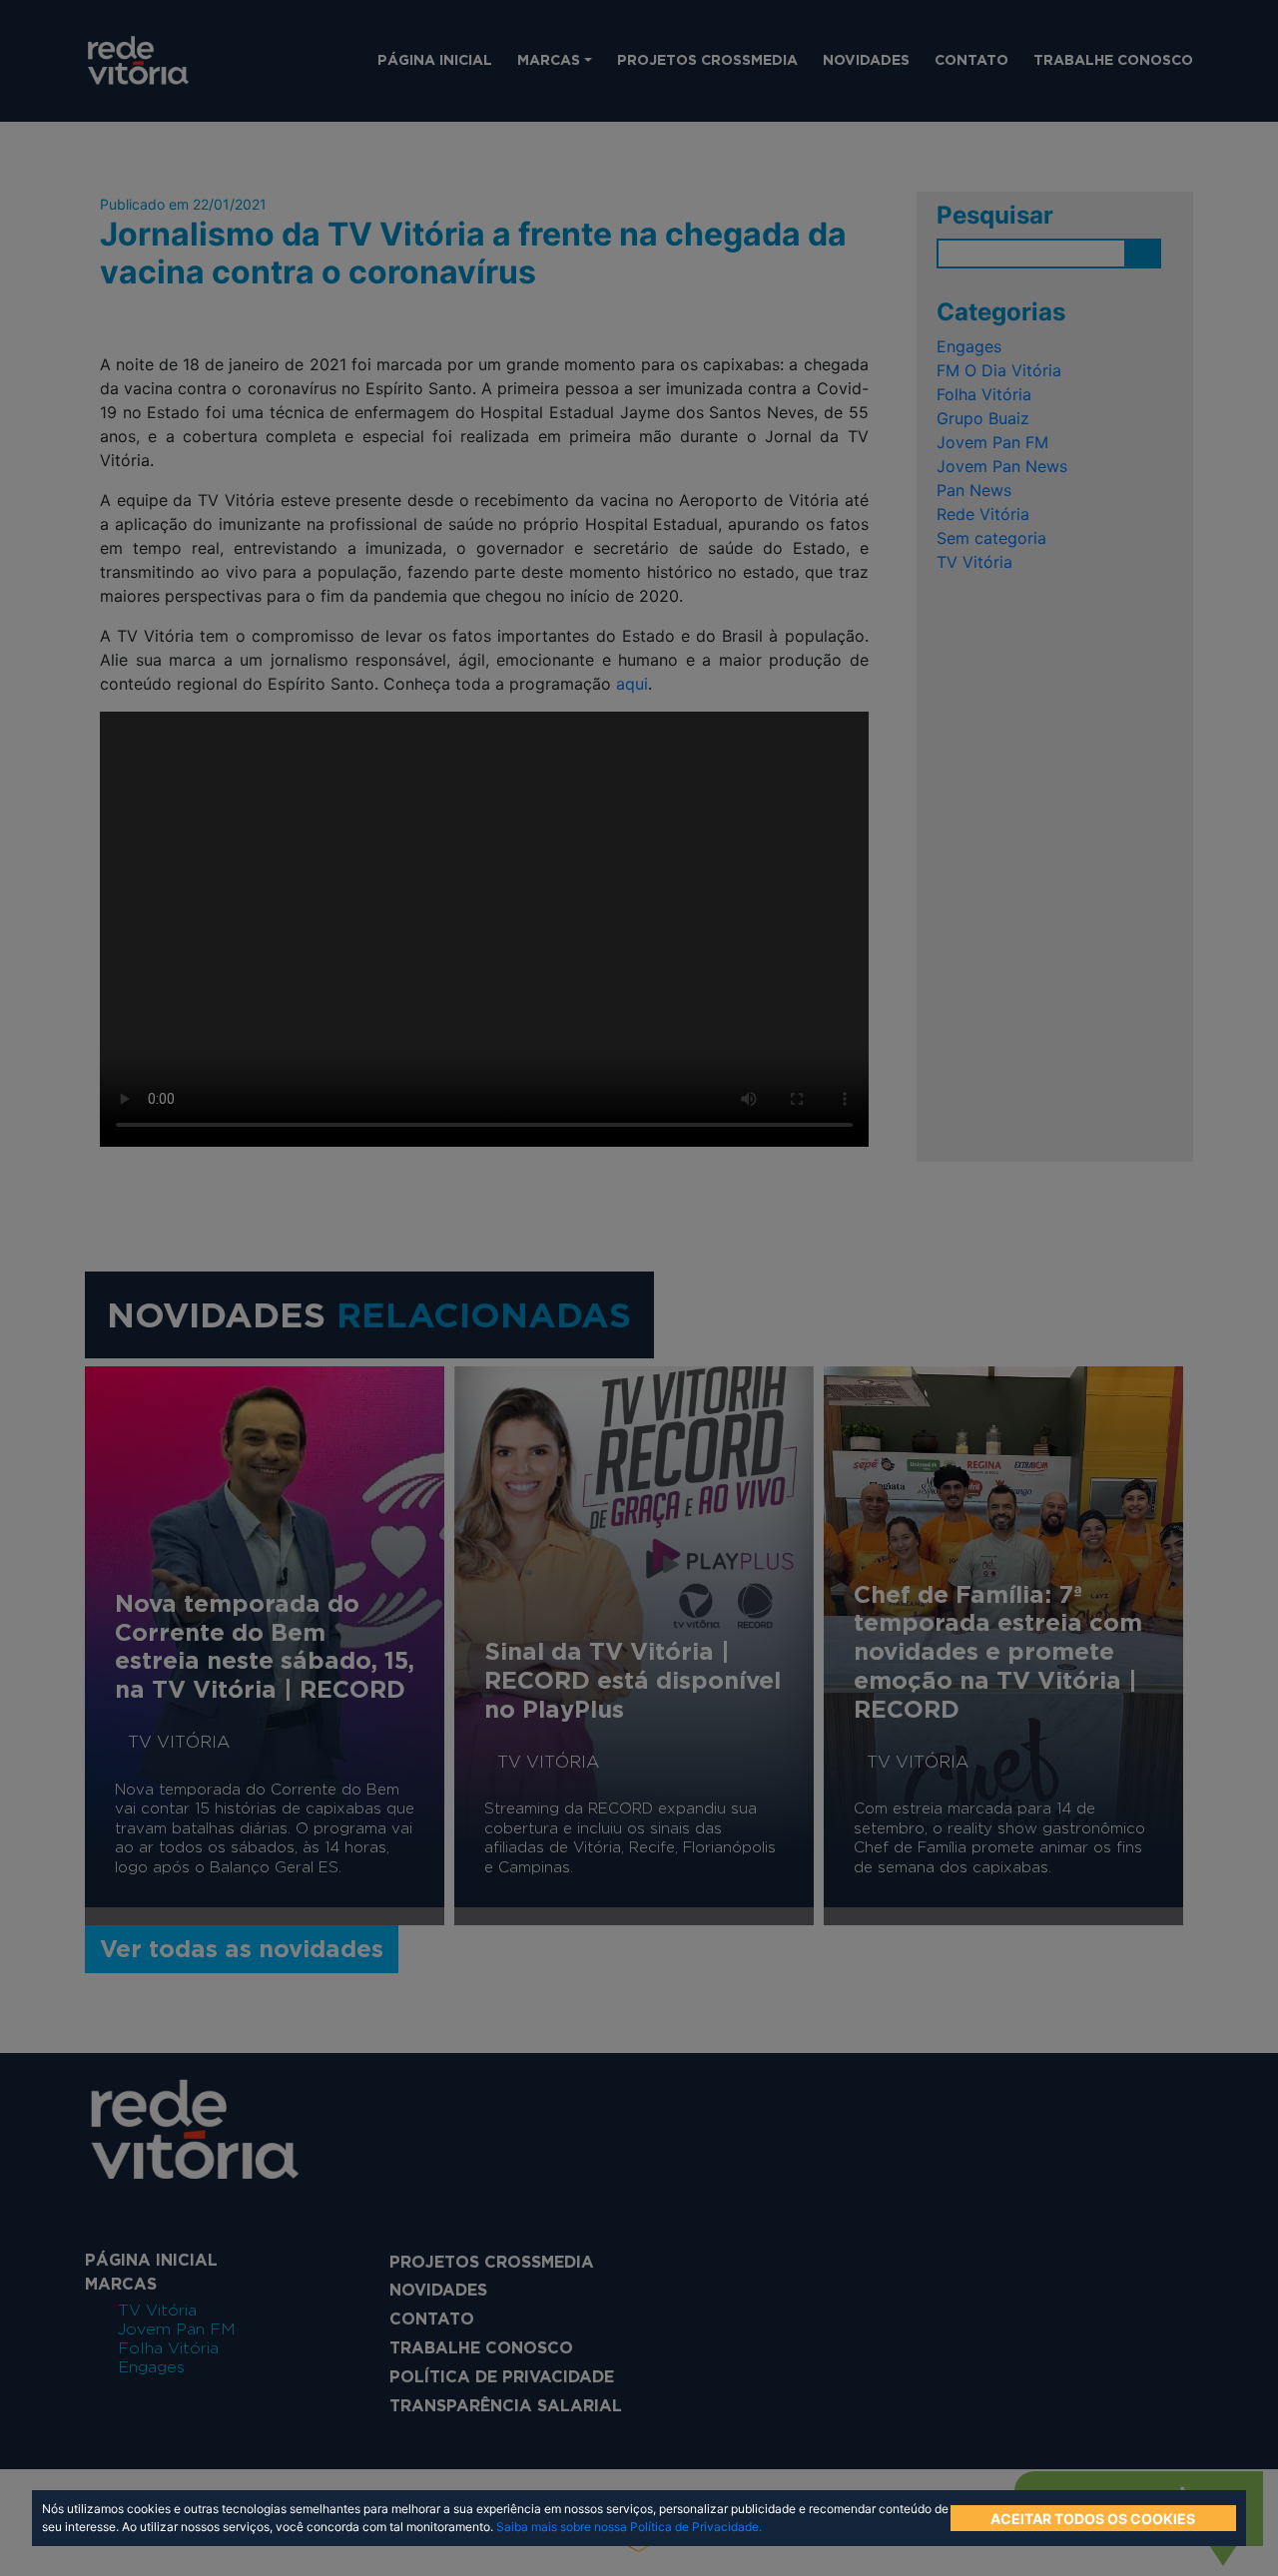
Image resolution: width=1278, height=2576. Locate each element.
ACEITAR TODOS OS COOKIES (1093, 2519)
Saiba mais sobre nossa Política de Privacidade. (629, 2527)
